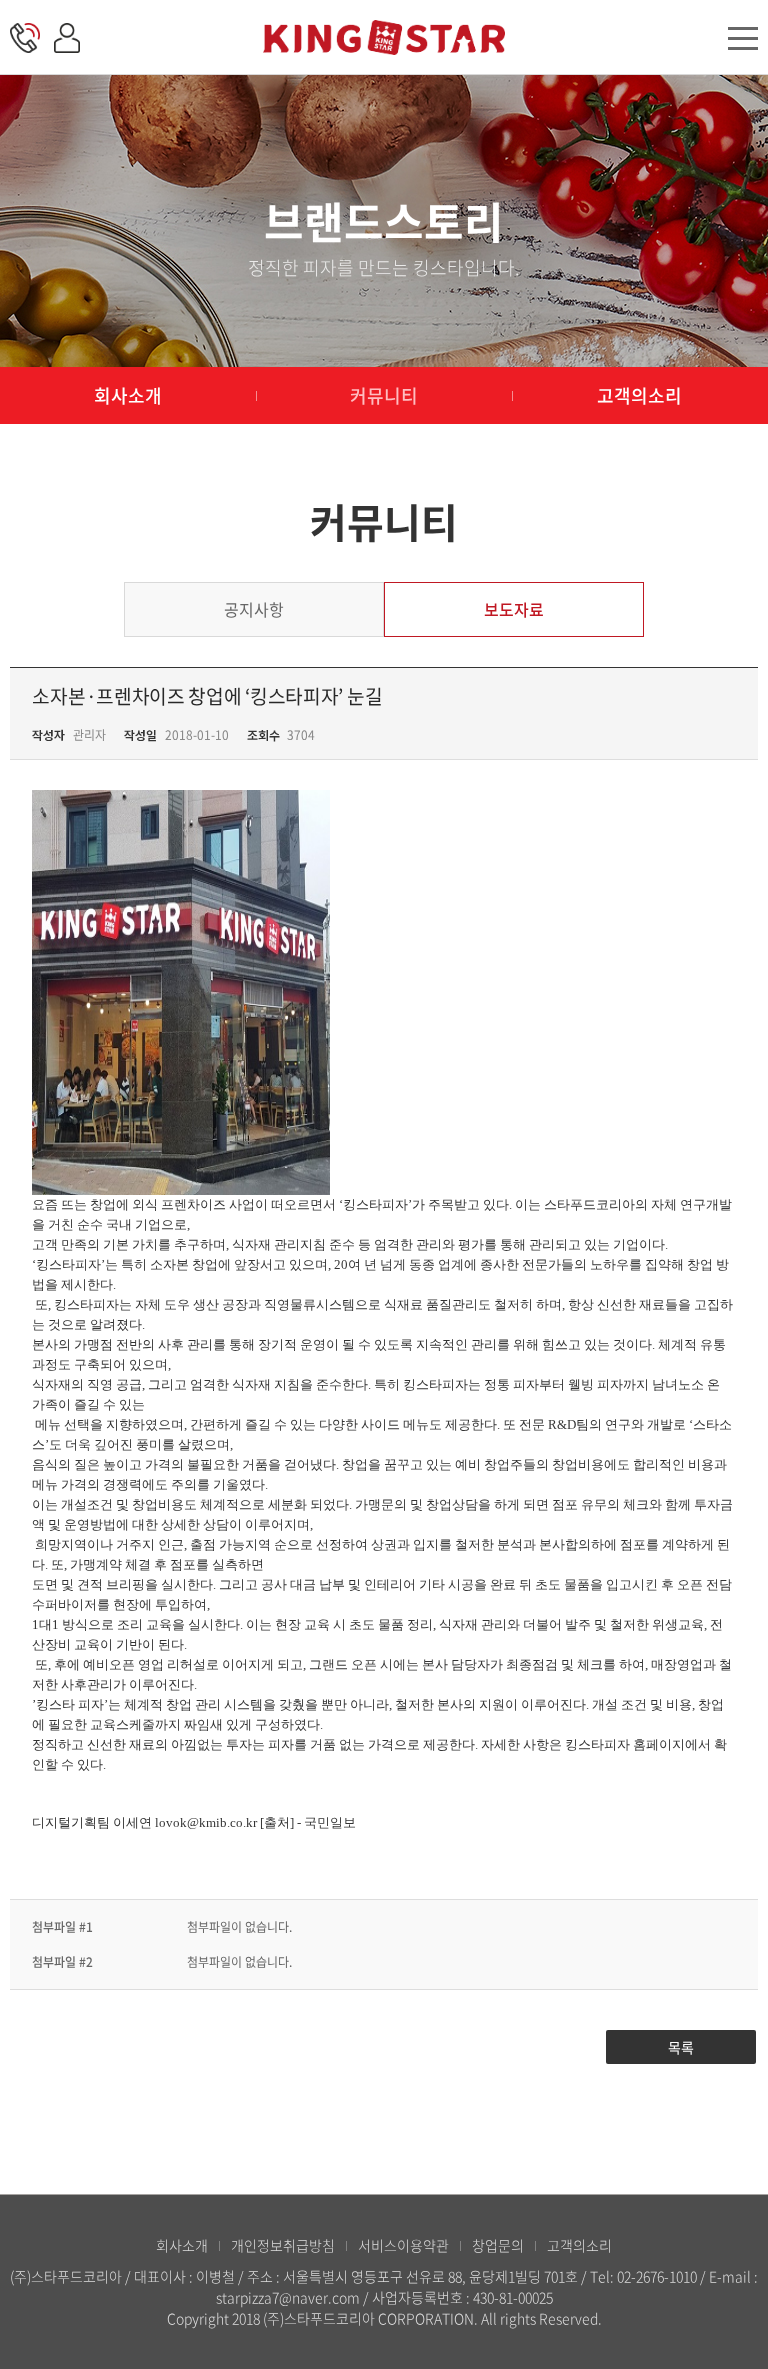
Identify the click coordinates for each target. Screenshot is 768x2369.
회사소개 (128, 395)
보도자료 (514, 609)
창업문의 (498, 2245)
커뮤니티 (384, 395)
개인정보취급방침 (283, 2245)
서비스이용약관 (403, 2245)
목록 (681, 2047)
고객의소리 (639, 395)
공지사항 (254, 609)
